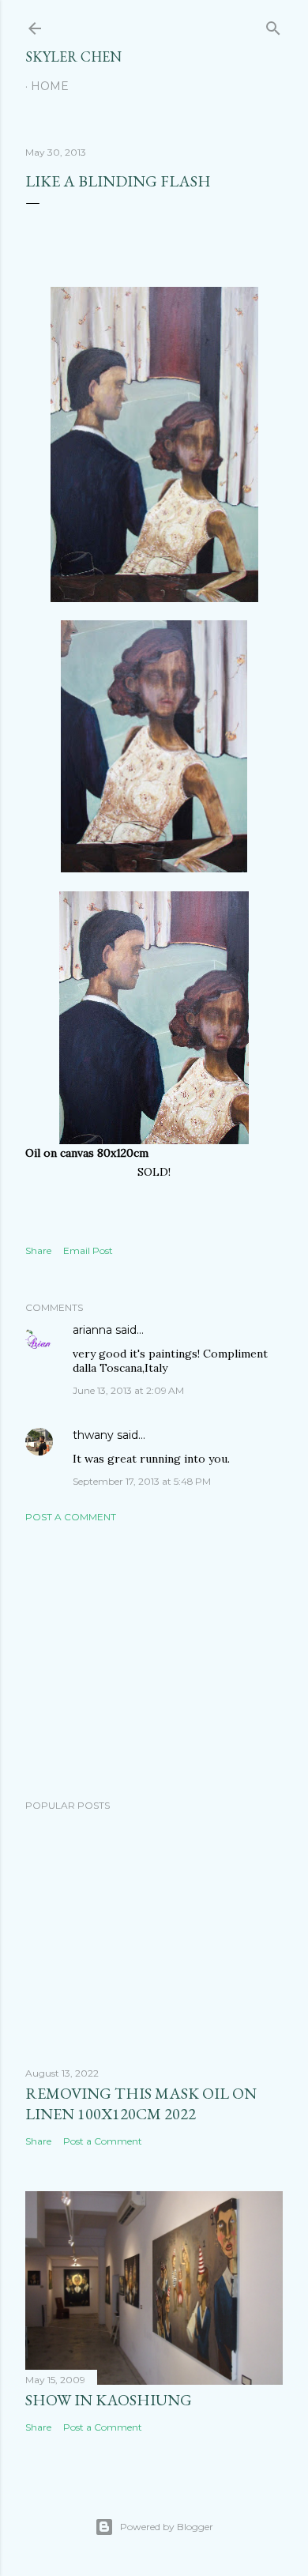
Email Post (88, 1250)
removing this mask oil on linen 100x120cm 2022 (141, 2103)
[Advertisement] (154, 1661)
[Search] (273, 25)
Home (50, 86)
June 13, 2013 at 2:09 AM (128, 1390)
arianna (92, 1330)
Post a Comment (71, 1517)
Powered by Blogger (167, 2527)
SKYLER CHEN (73, 56)
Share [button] (38, 1250)
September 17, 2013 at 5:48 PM (142, 1481)
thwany (93, 1435)
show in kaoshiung (109, 2400)
